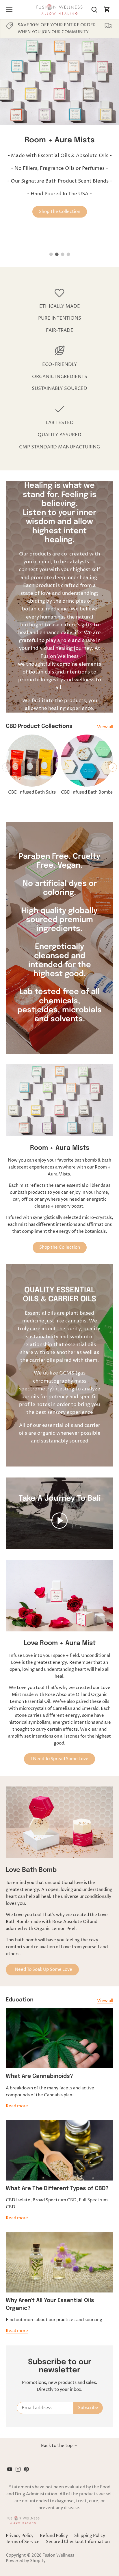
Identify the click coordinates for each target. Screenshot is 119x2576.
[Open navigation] (9, 9)
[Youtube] (10, 2469)
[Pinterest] (26, 2469)
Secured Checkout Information (78, 2542)
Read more (17, 2106)
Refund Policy (54, 2536)
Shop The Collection (60, 212)
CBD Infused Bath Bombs (87, 792)
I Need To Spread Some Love (59, 1759)
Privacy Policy (20, 2536)
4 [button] (68, 254)
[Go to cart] (107, 9)
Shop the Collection (60, 1247)
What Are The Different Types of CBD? (57, 2188)
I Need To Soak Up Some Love (42, 1969)
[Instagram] (18, 2469)
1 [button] (51, 254)
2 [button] (57, 254)
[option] (59, 135)
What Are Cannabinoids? (39, 2076)
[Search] (94, 9)
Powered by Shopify (26, 2561)
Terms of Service (23, 2542)
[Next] (113, 767)
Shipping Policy (90, 2536)
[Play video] (59, 1521)
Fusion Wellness (58, 2555)
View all (105, 727)
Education (20, 2000)
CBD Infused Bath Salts (32, 792)
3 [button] (62, 254)
